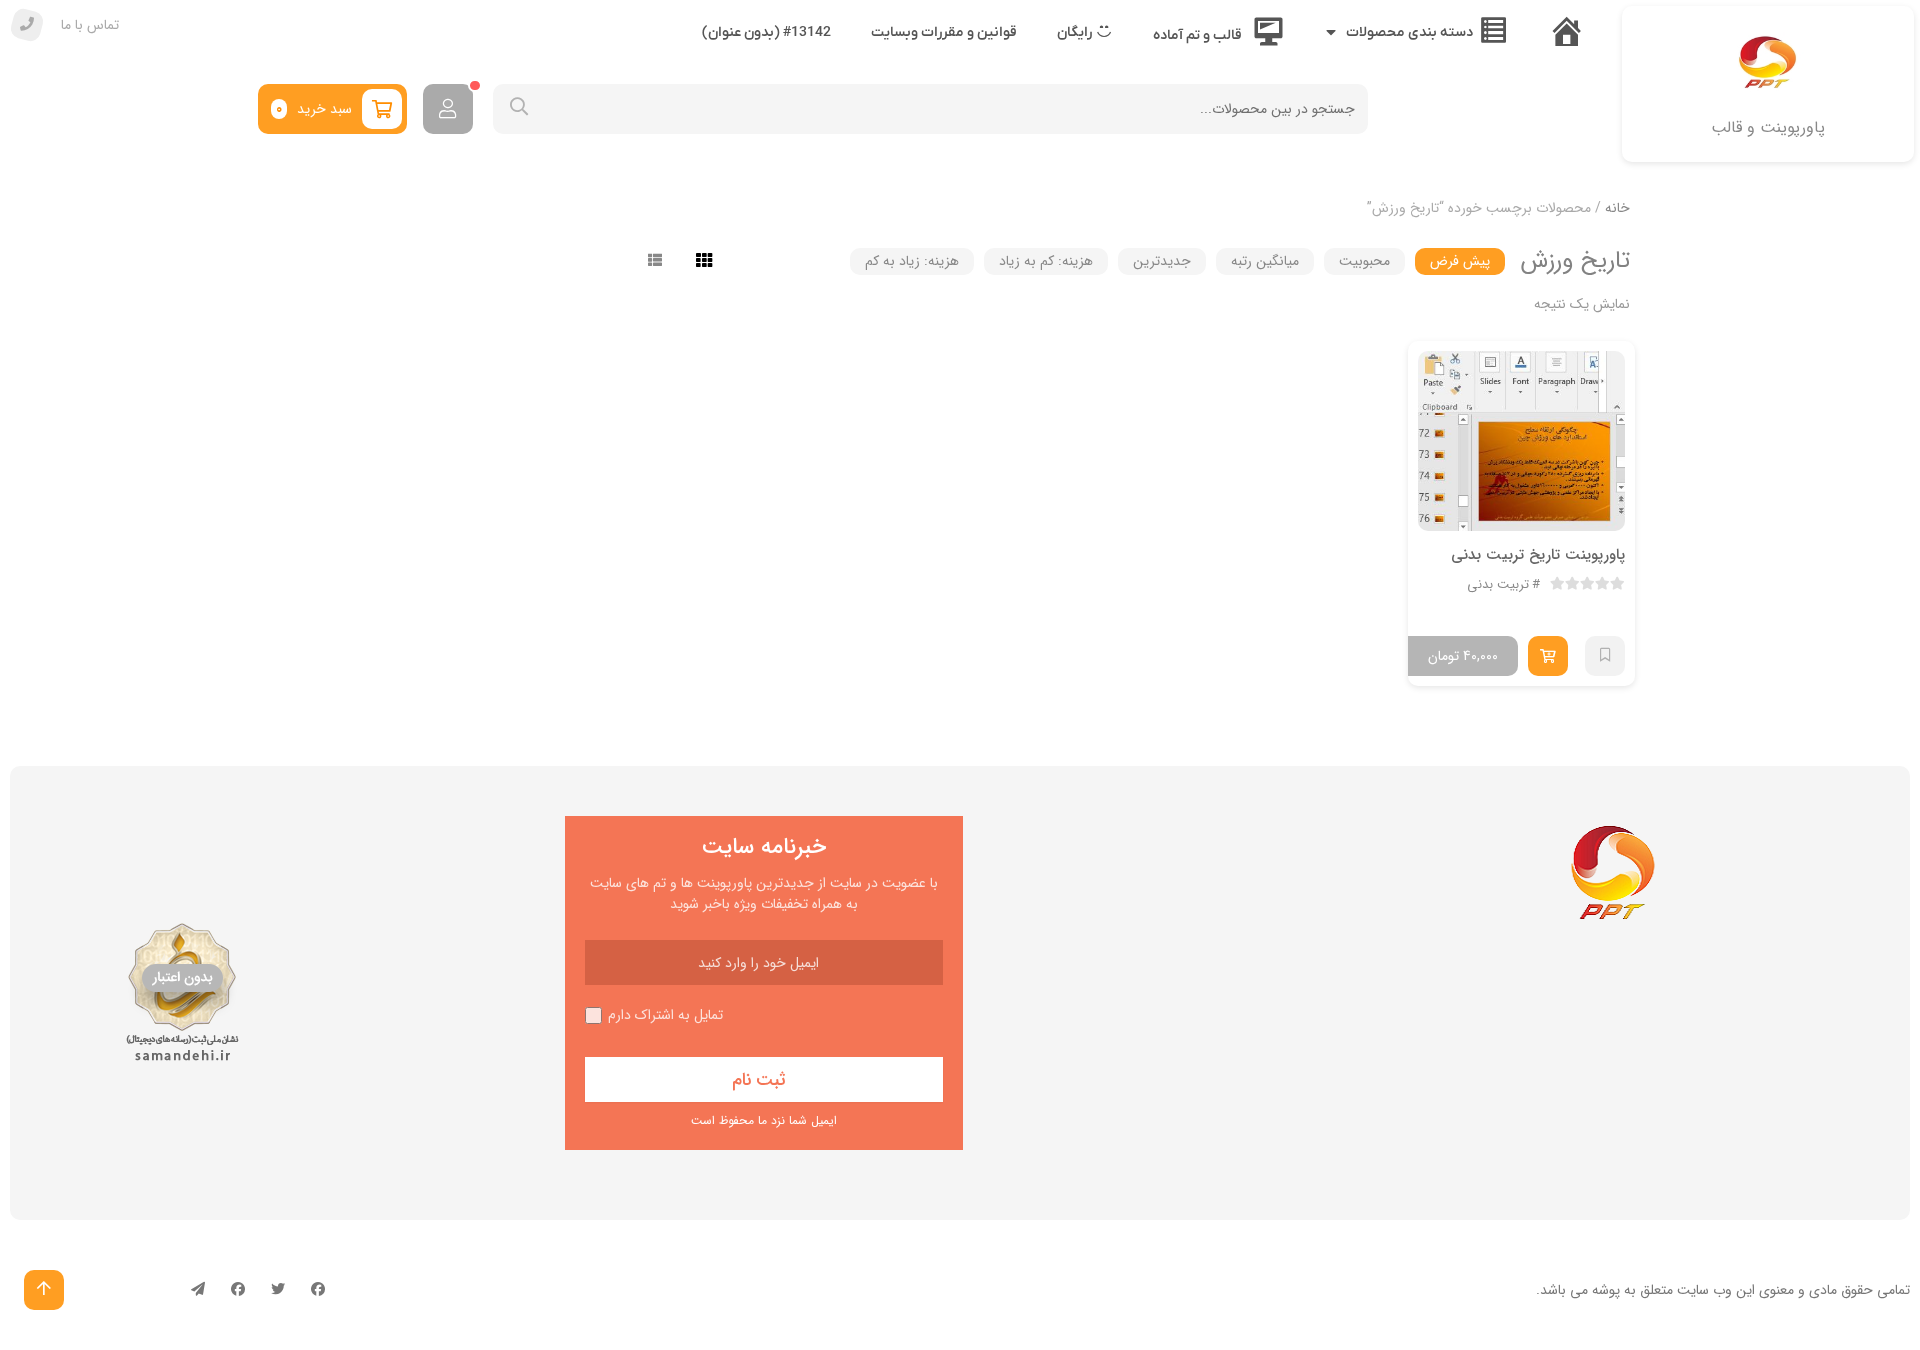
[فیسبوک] (318, 1290)
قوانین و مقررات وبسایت (944, 32)
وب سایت (1704, 1290)
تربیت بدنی (1498, 585)
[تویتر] (278, 1290)
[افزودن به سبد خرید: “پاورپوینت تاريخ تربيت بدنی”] (1548, 656)
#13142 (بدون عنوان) (766, 32)
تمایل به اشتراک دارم (665, 1015)
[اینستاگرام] (238, 1290)
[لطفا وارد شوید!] (448, 109)
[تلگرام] (198, 1290)
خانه (1617, 208)
